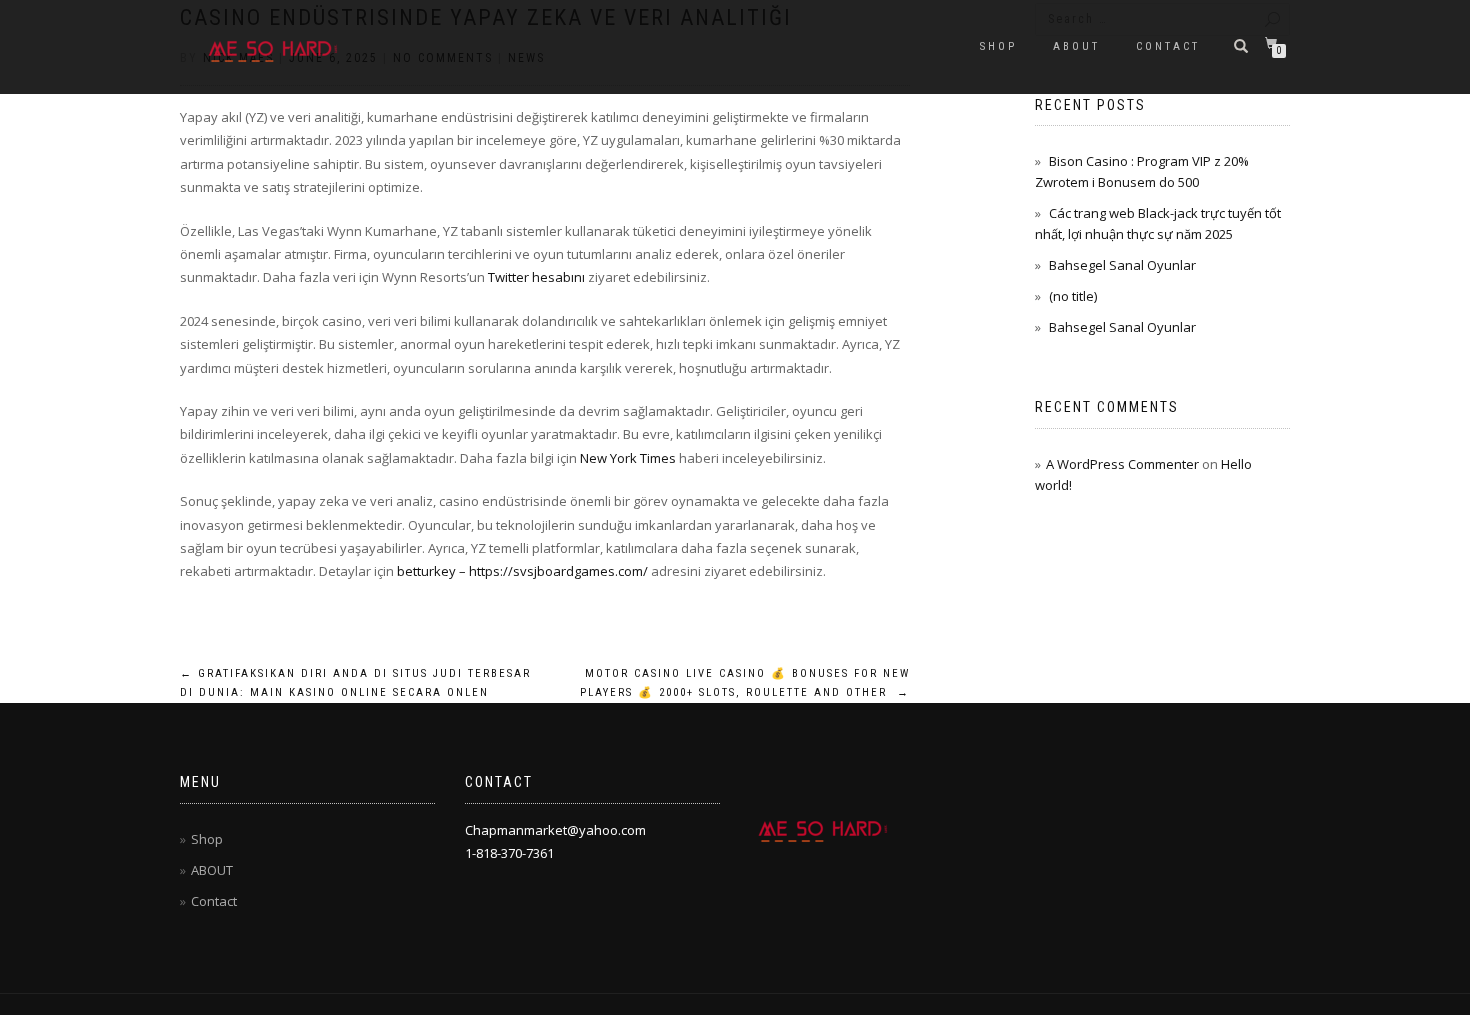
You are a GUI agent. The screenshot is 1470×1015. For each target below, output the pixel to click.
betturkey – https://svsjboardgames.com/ (522, 571)
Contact (1168, 46)
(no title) (1073, 296)
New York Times (628, 458)
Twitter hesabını (536, 277)
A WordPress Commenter (1122, 464)
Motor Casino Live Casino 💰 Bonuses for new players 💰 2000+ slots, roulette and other (745, 683)
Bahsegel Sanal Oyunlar (1122, 265)
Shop (998, 46)
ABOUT (1076, 46)
